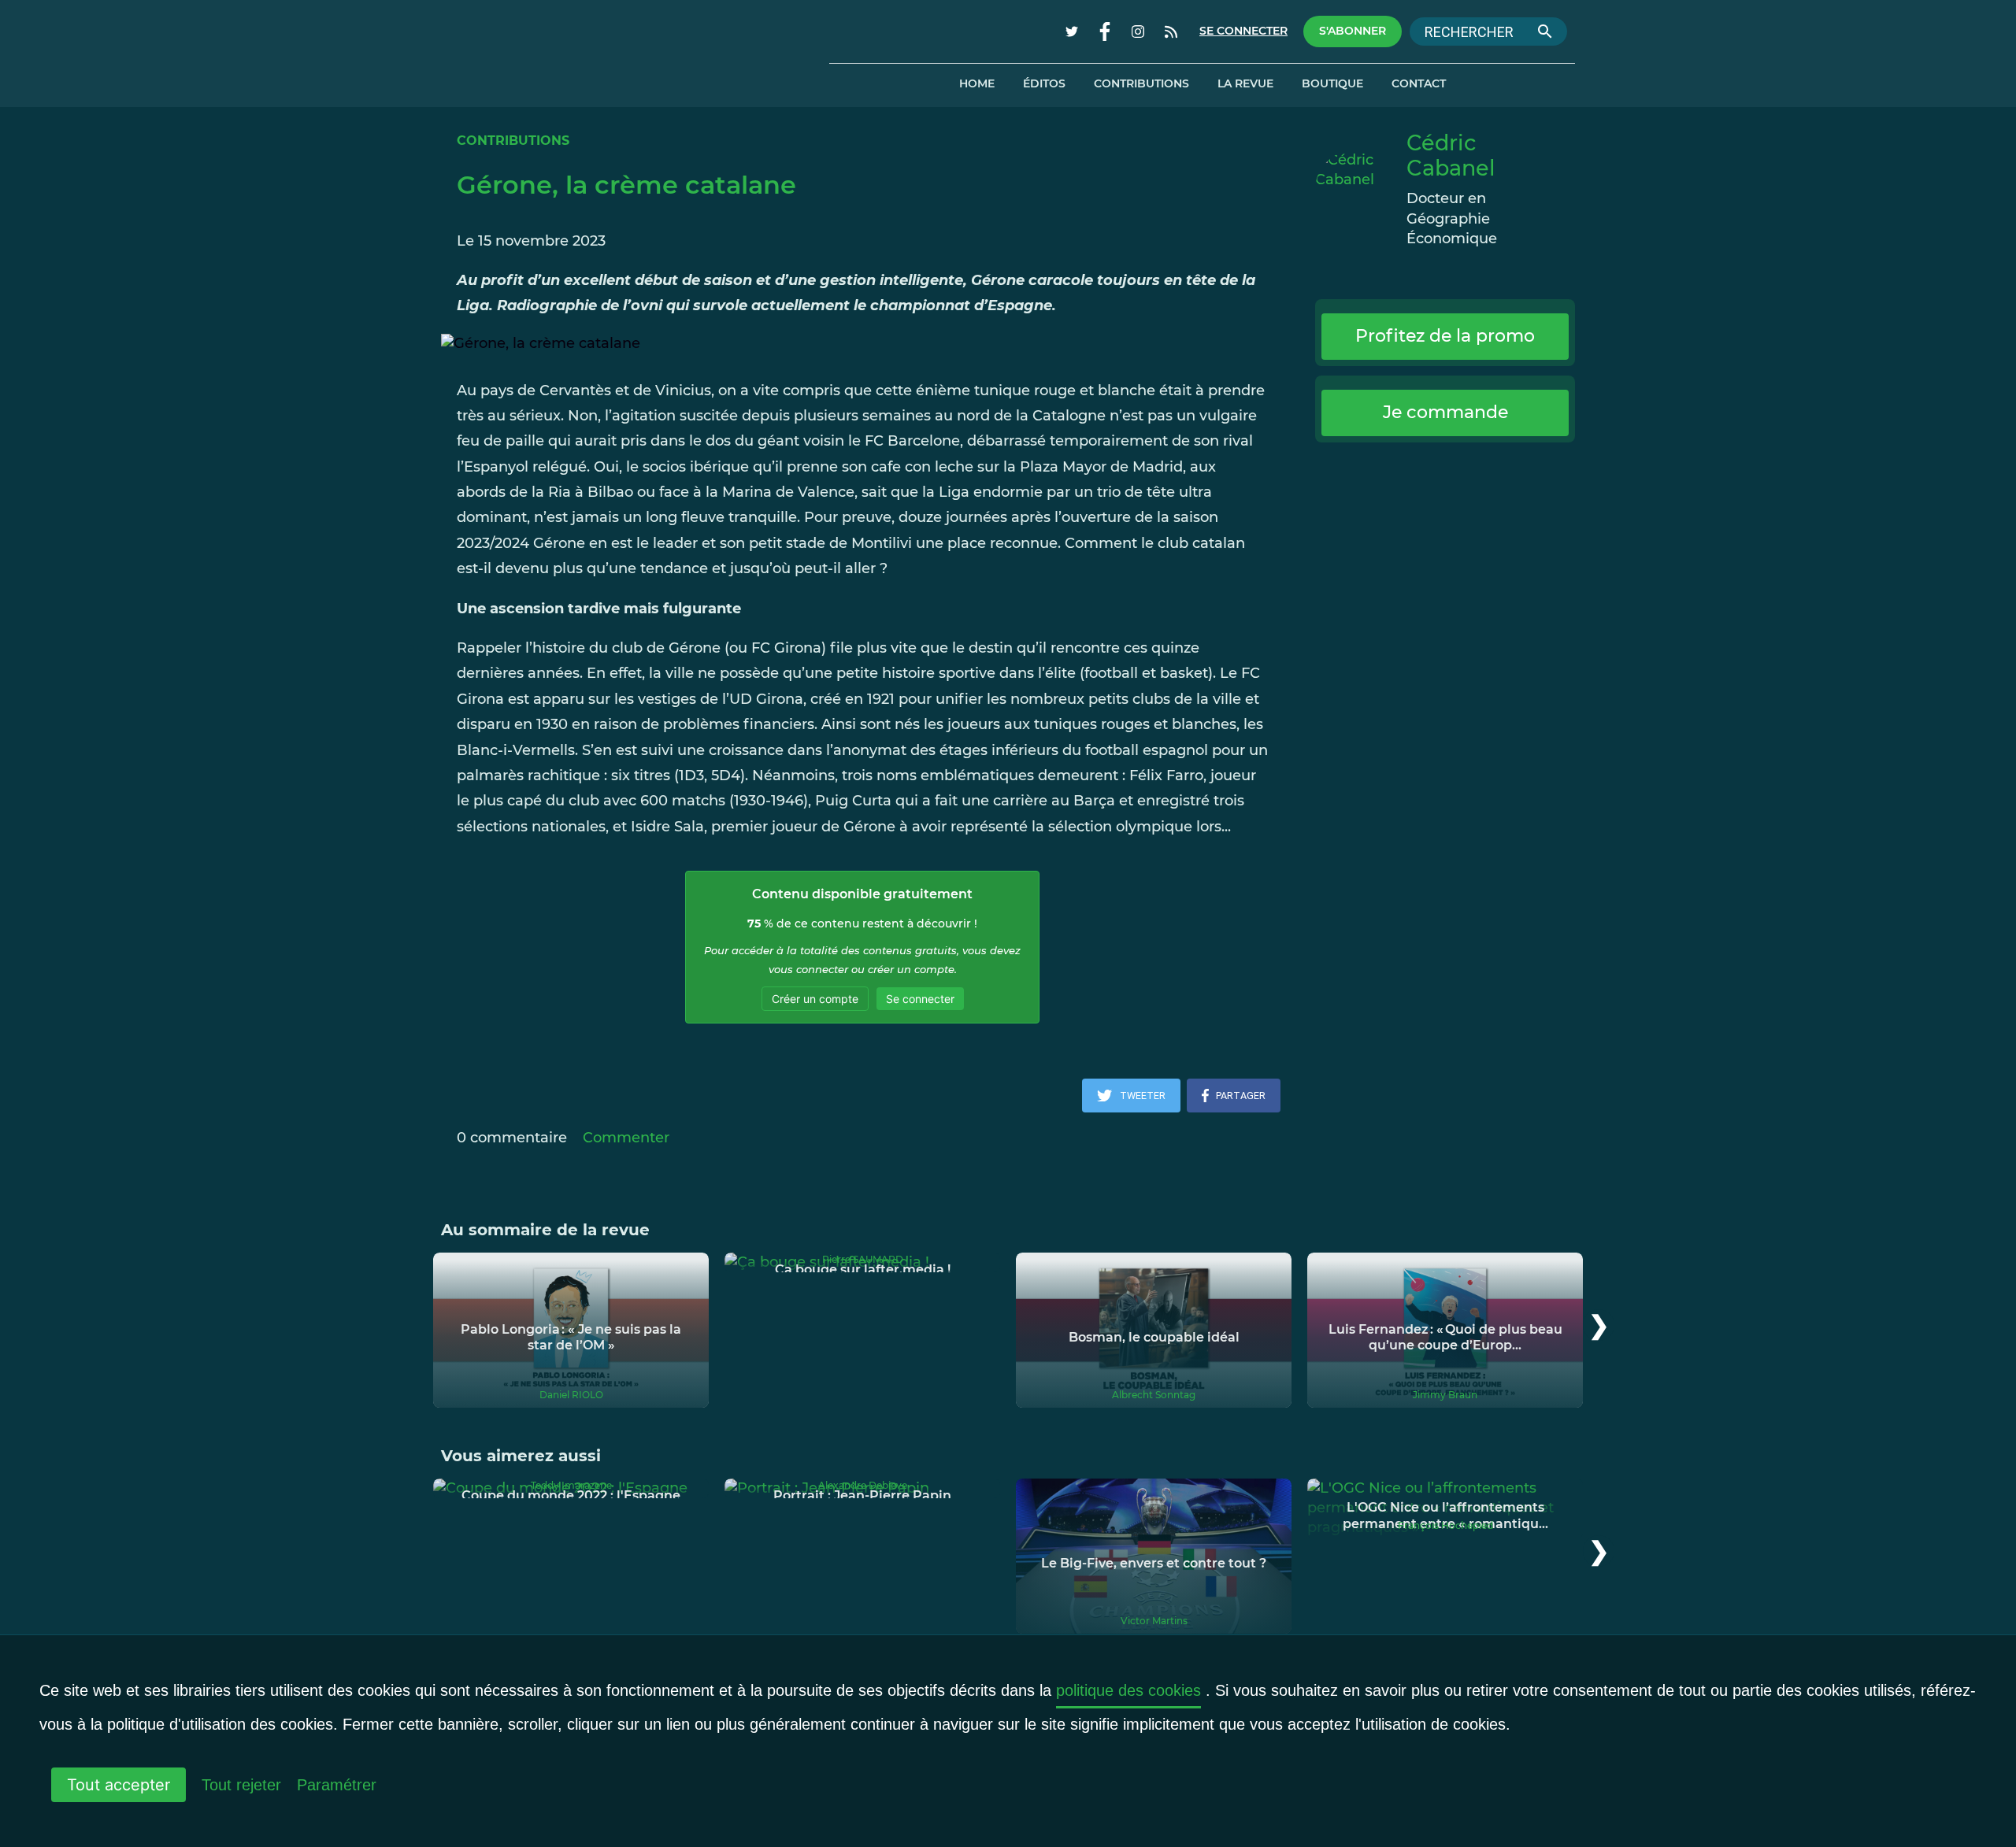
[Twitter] (1072, 31)
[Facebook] (1105, 31)
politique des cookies (1128, 1690)
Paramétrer (337, 1785)
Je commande (1445, 412)
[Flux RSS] (1171, 31)
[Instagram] (1138, 31)
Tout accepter (119, 1785)
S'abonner (1353, 31)
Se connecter (1243, 31)
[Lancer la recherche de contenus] (1545, 31)
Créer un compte (815, 999)
